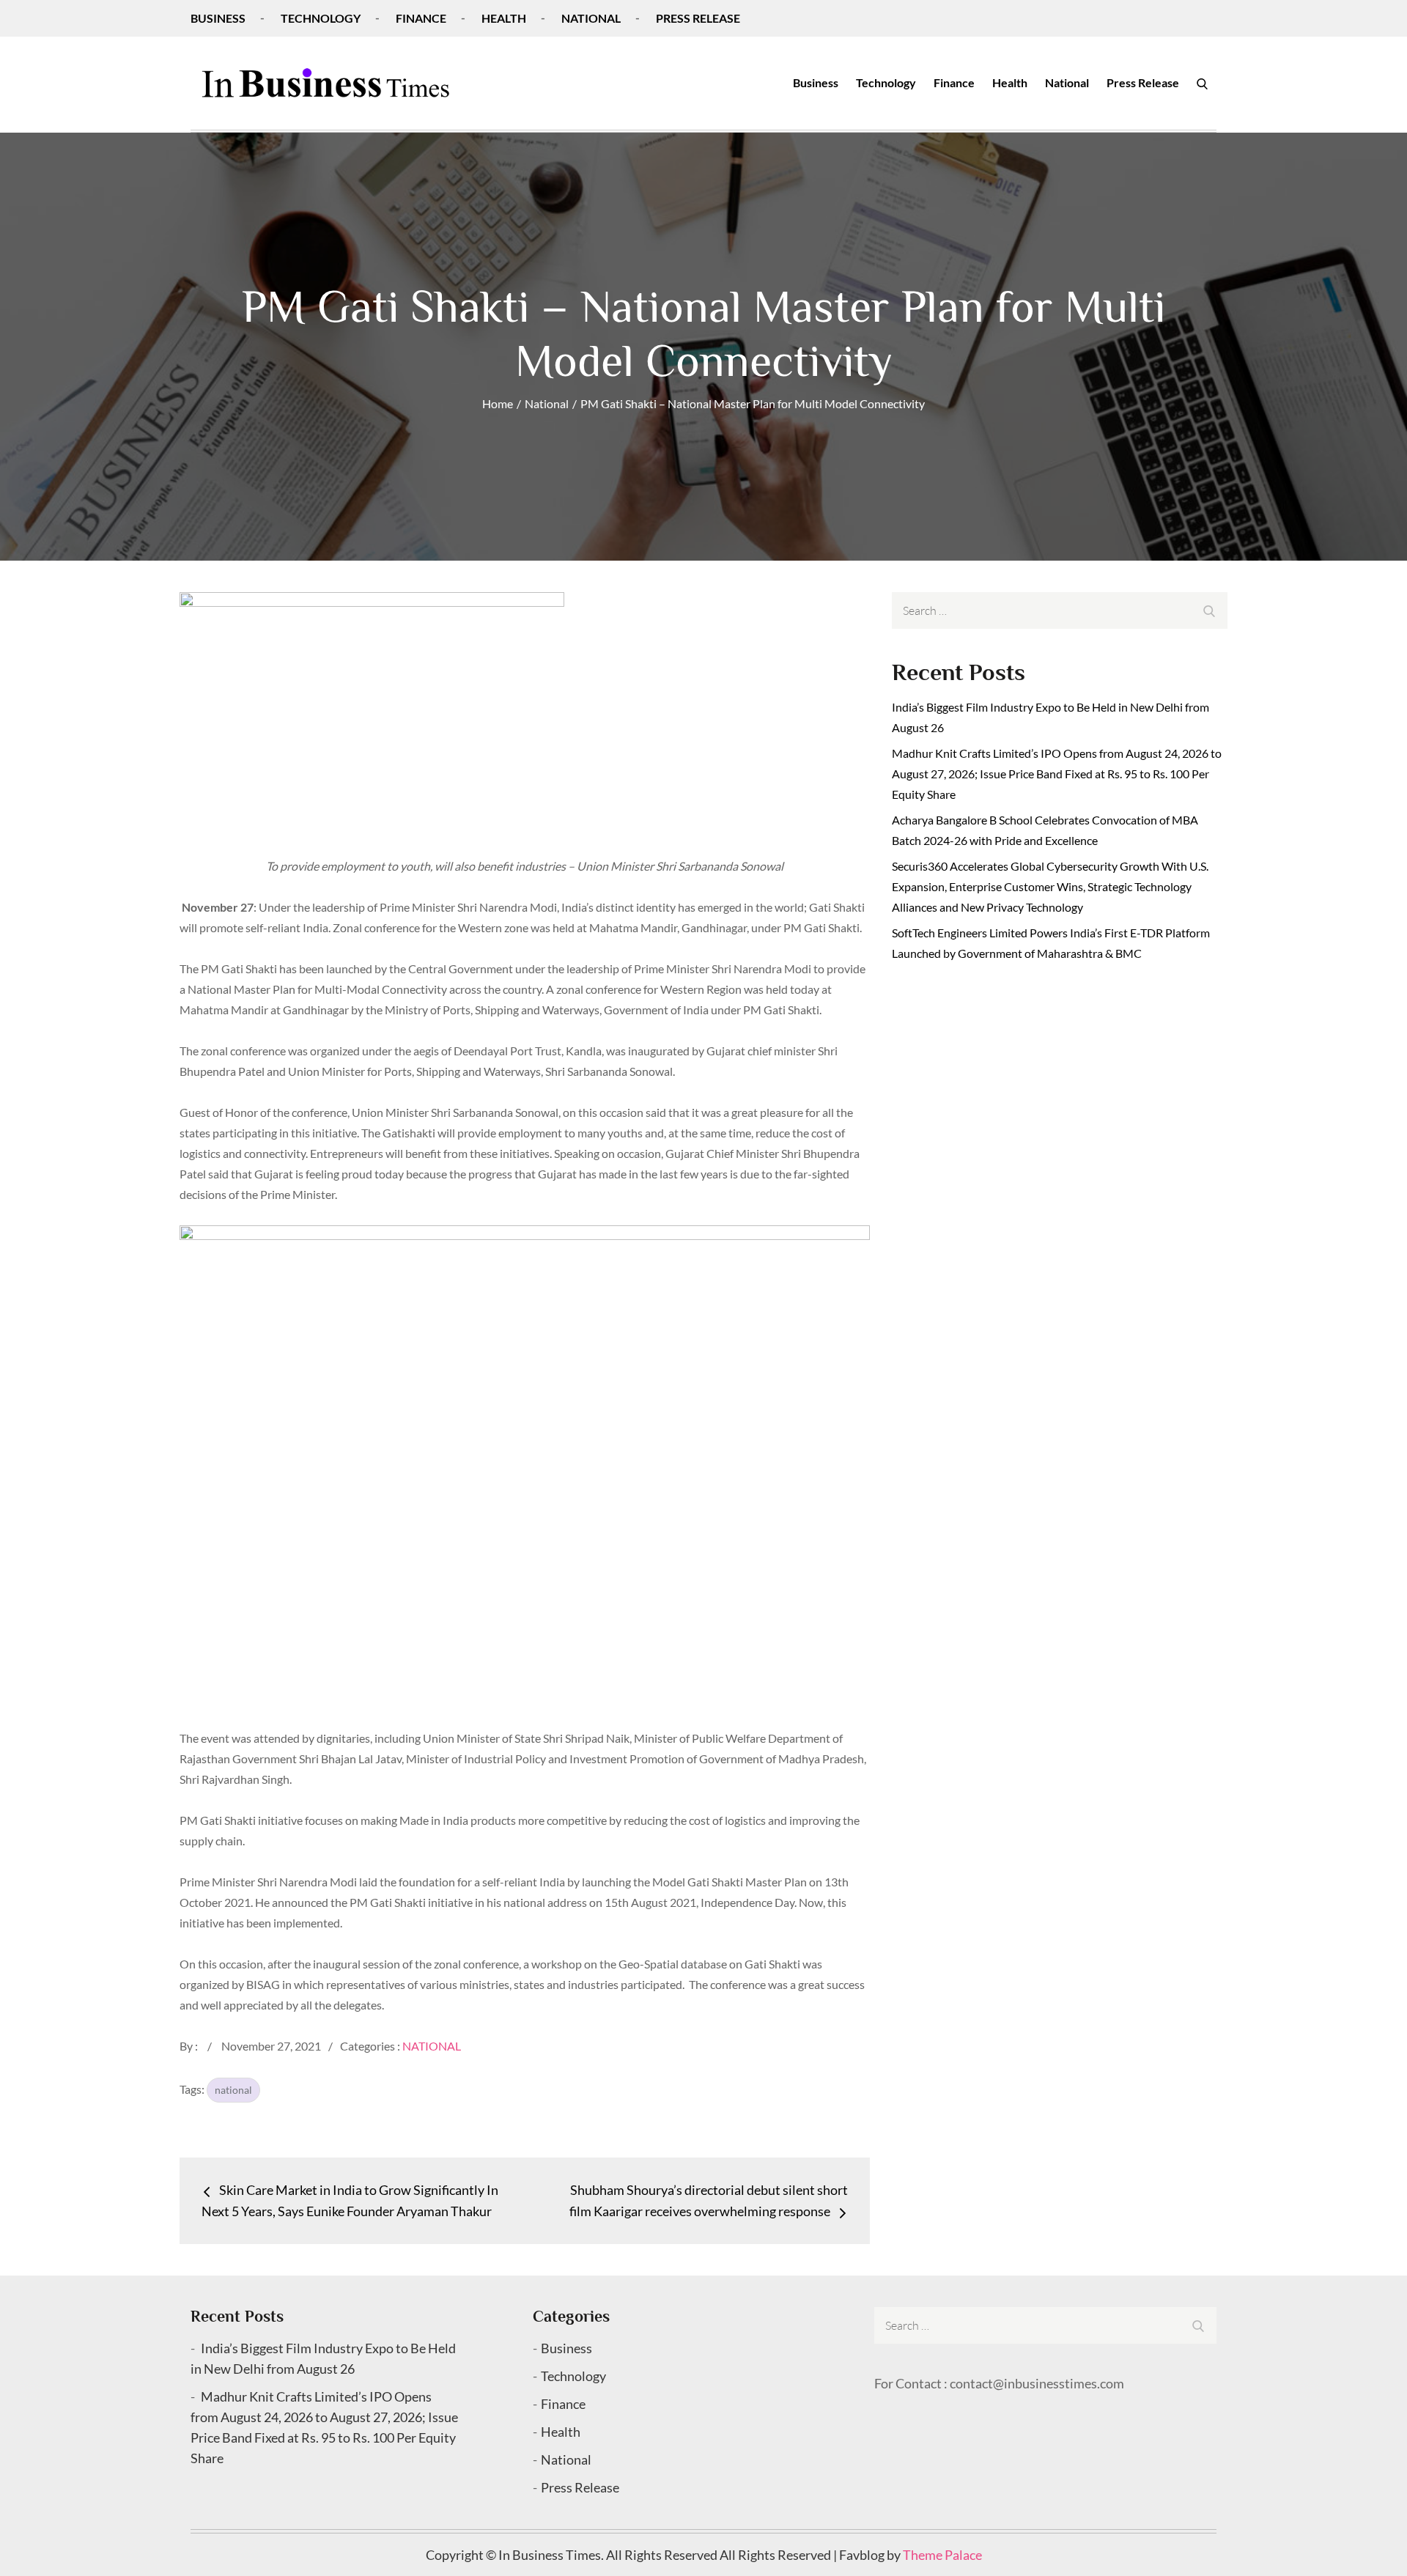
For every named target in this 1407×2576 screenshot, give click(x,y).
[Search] (1202, 83)
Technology (321, 18)
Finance (421, 18)
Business (218, 18)
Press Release (698, 18)
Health (504, 18)
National (591, 18)
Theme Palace (942, 2555)
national (233, 2090)
